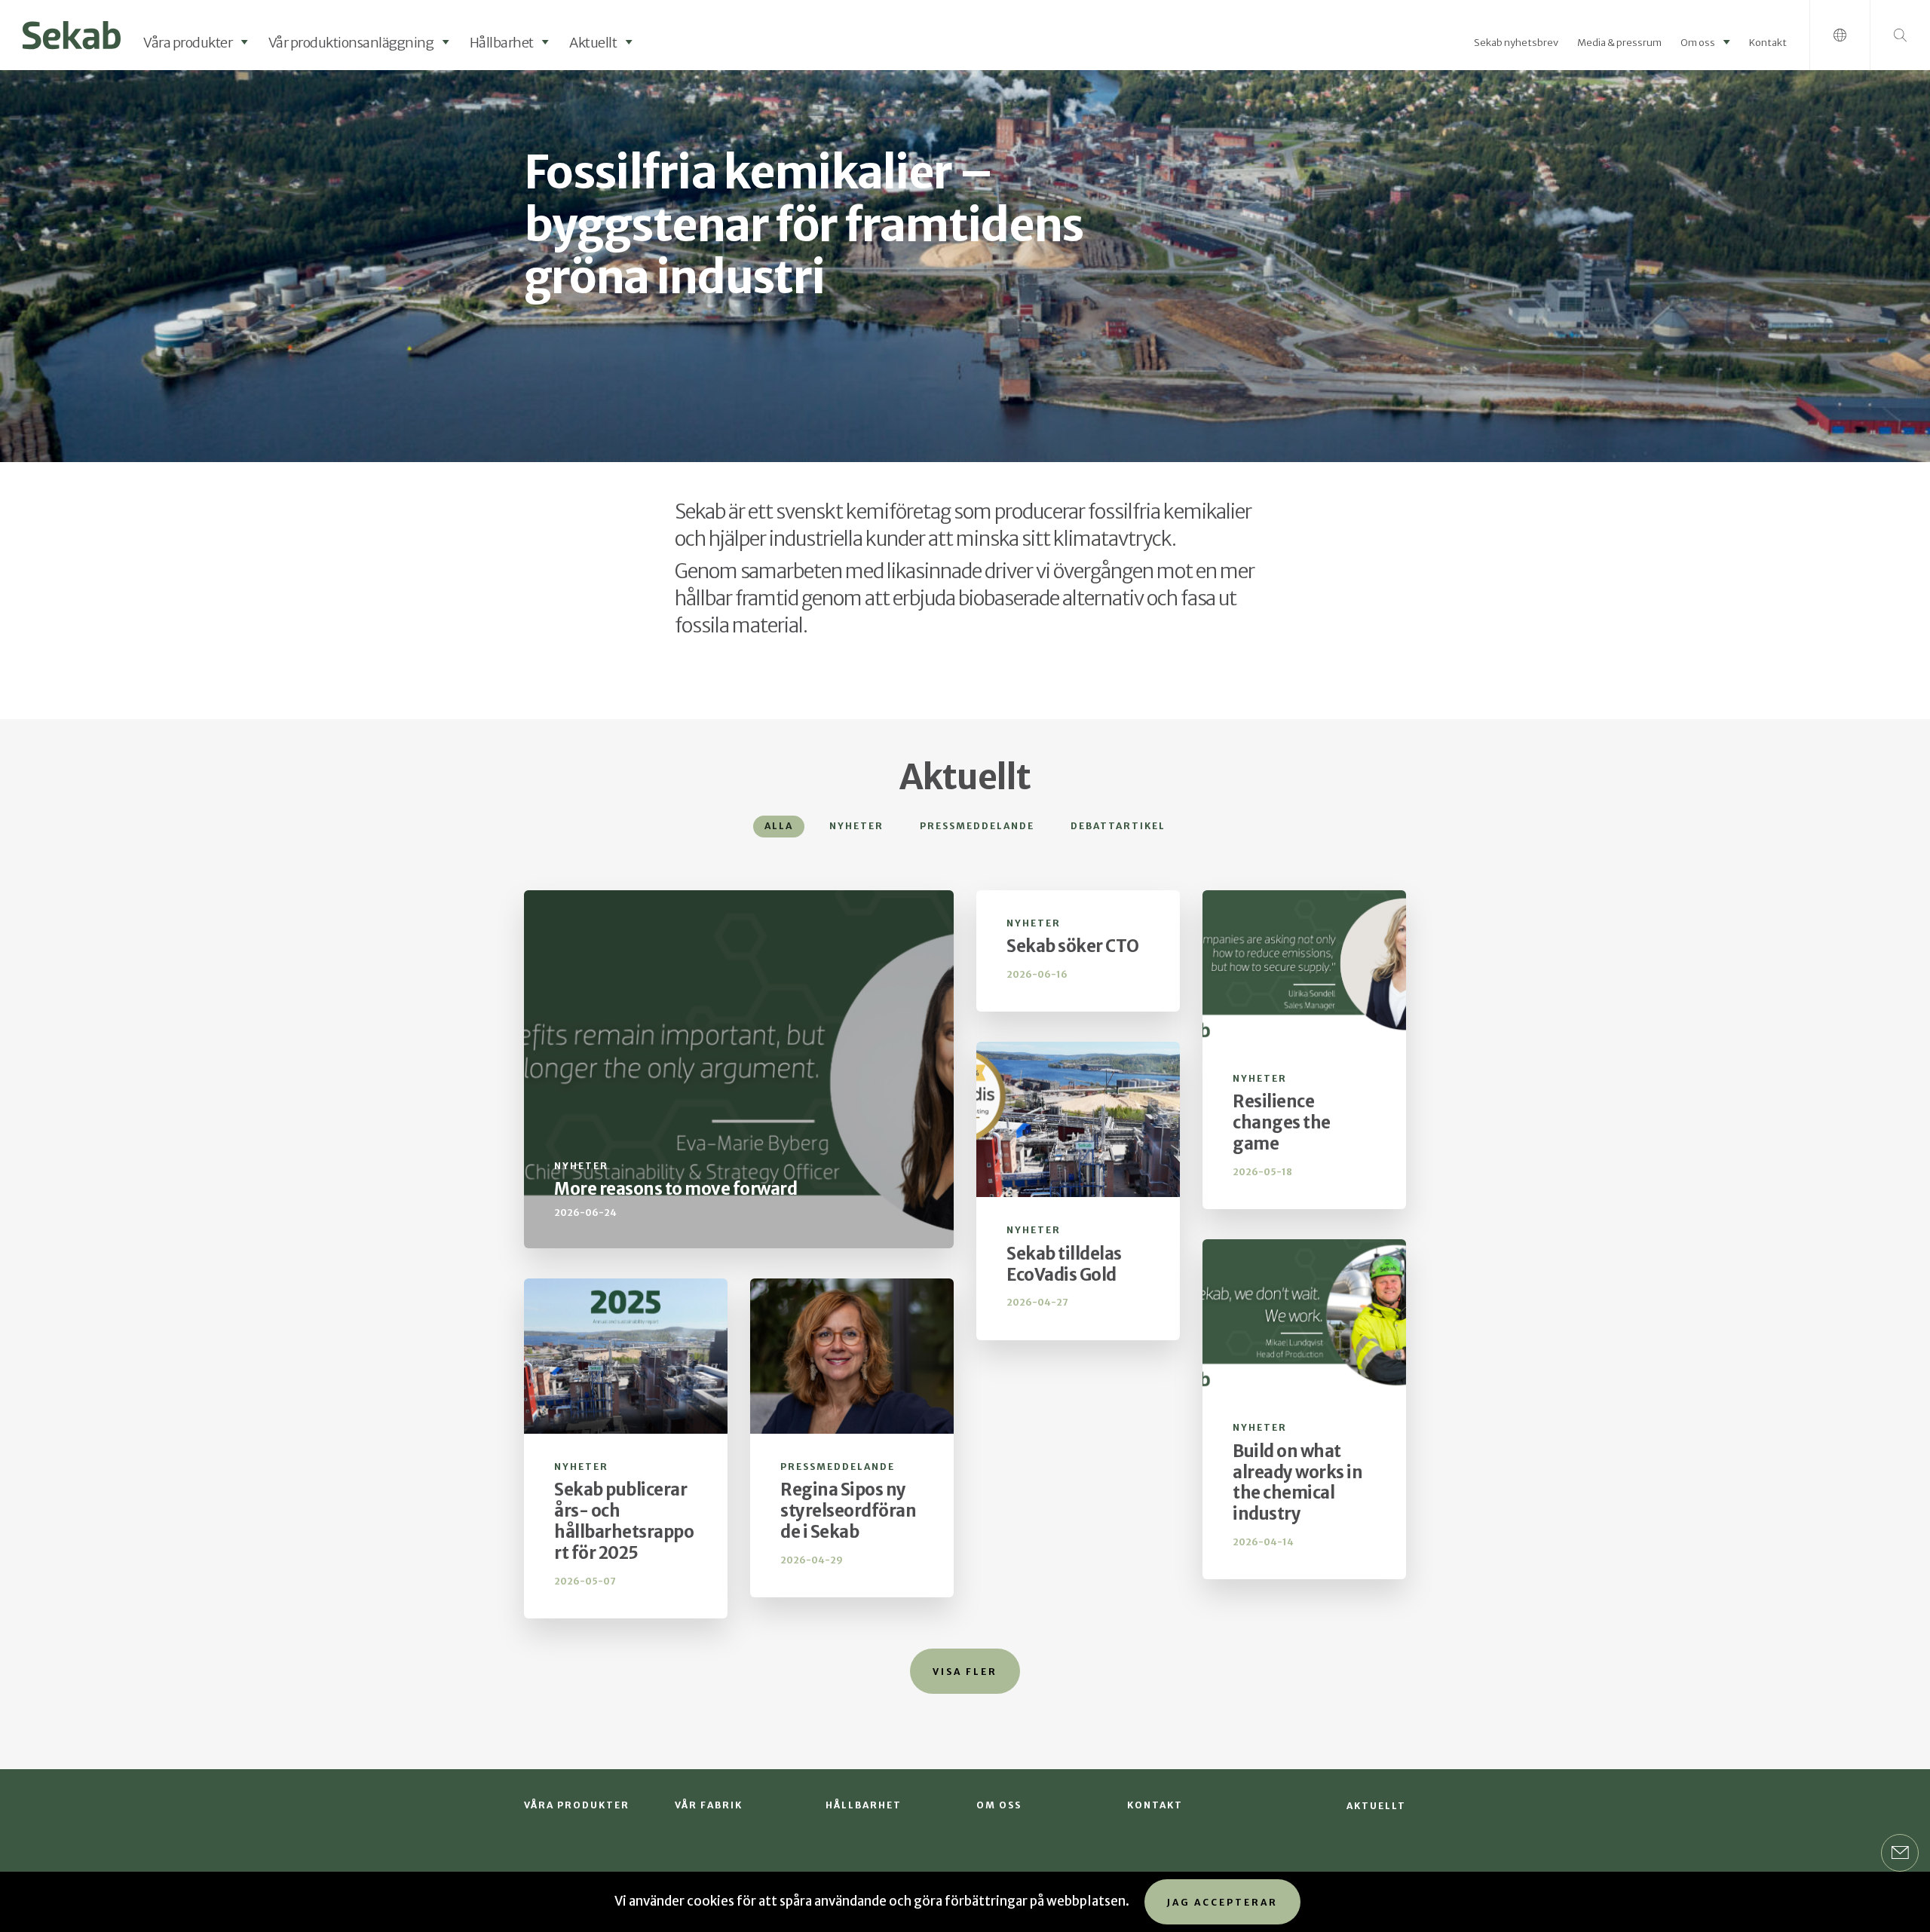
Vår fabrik (709, 1805)
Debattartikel (1118, 826)
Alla (779, 826)
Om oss (1698, 43)
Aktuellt (593, 43)
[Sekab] (72, 34)
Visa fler (965, 1672)
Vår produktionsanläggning (351, 43)
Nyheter (856, 826)
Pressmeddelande (977, 826)
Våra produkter (188, 43)
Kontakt (1768, 43)
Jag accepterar (1222, 1902)
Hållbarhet (502, 43)
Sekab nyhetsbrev (1516, 43)
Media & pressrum (1619, 43)
